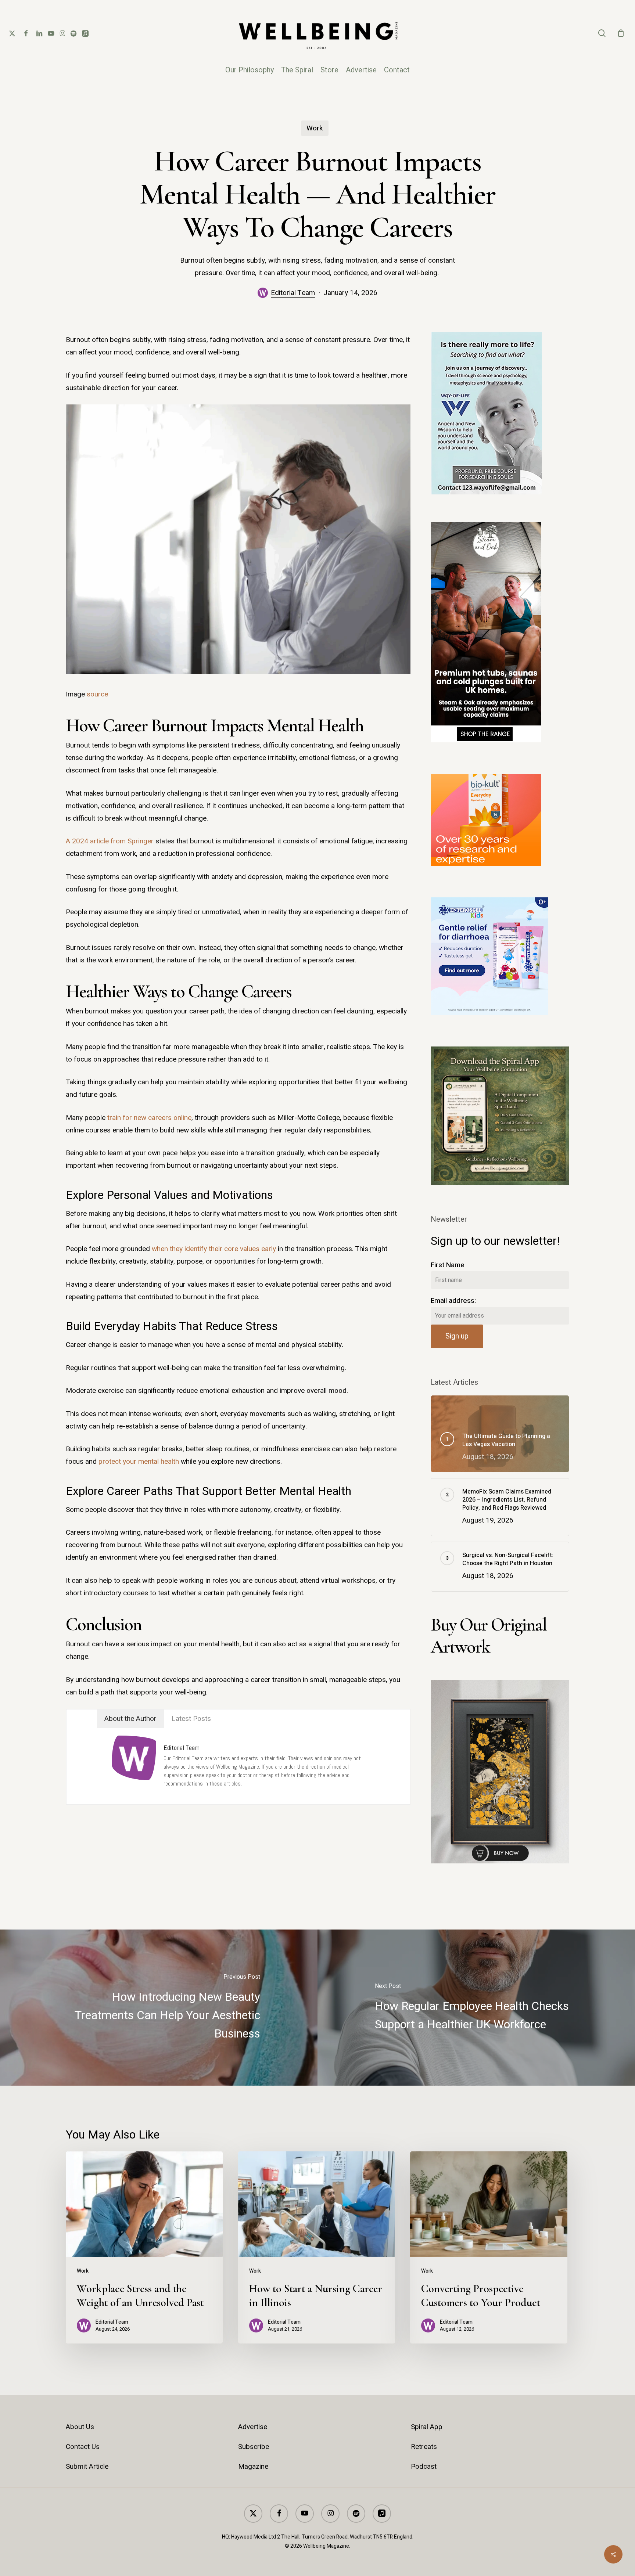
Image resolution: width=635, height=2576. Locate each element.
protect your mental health (139, 1462)
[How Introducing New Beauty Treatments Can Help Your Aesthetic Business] (159, 2007)
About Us (80, 2427)
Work (315, 128)
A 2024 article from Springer (110, 841)
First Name (448, 1265)
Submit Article (87, 2467)
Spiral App (427, 2427)
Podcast (424, 2467)
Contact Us (83, 2447)
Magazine (253, 2467)
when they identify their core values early (214, 1249)
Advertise (253, 2427)
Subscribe (254, 2447)
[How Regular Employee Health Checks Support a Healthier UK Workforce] (476, 2007)
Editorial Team (293, 293)
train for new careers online (148, 1118)
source (97, 694)
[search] (602, 33)
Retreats (424, 2447)
